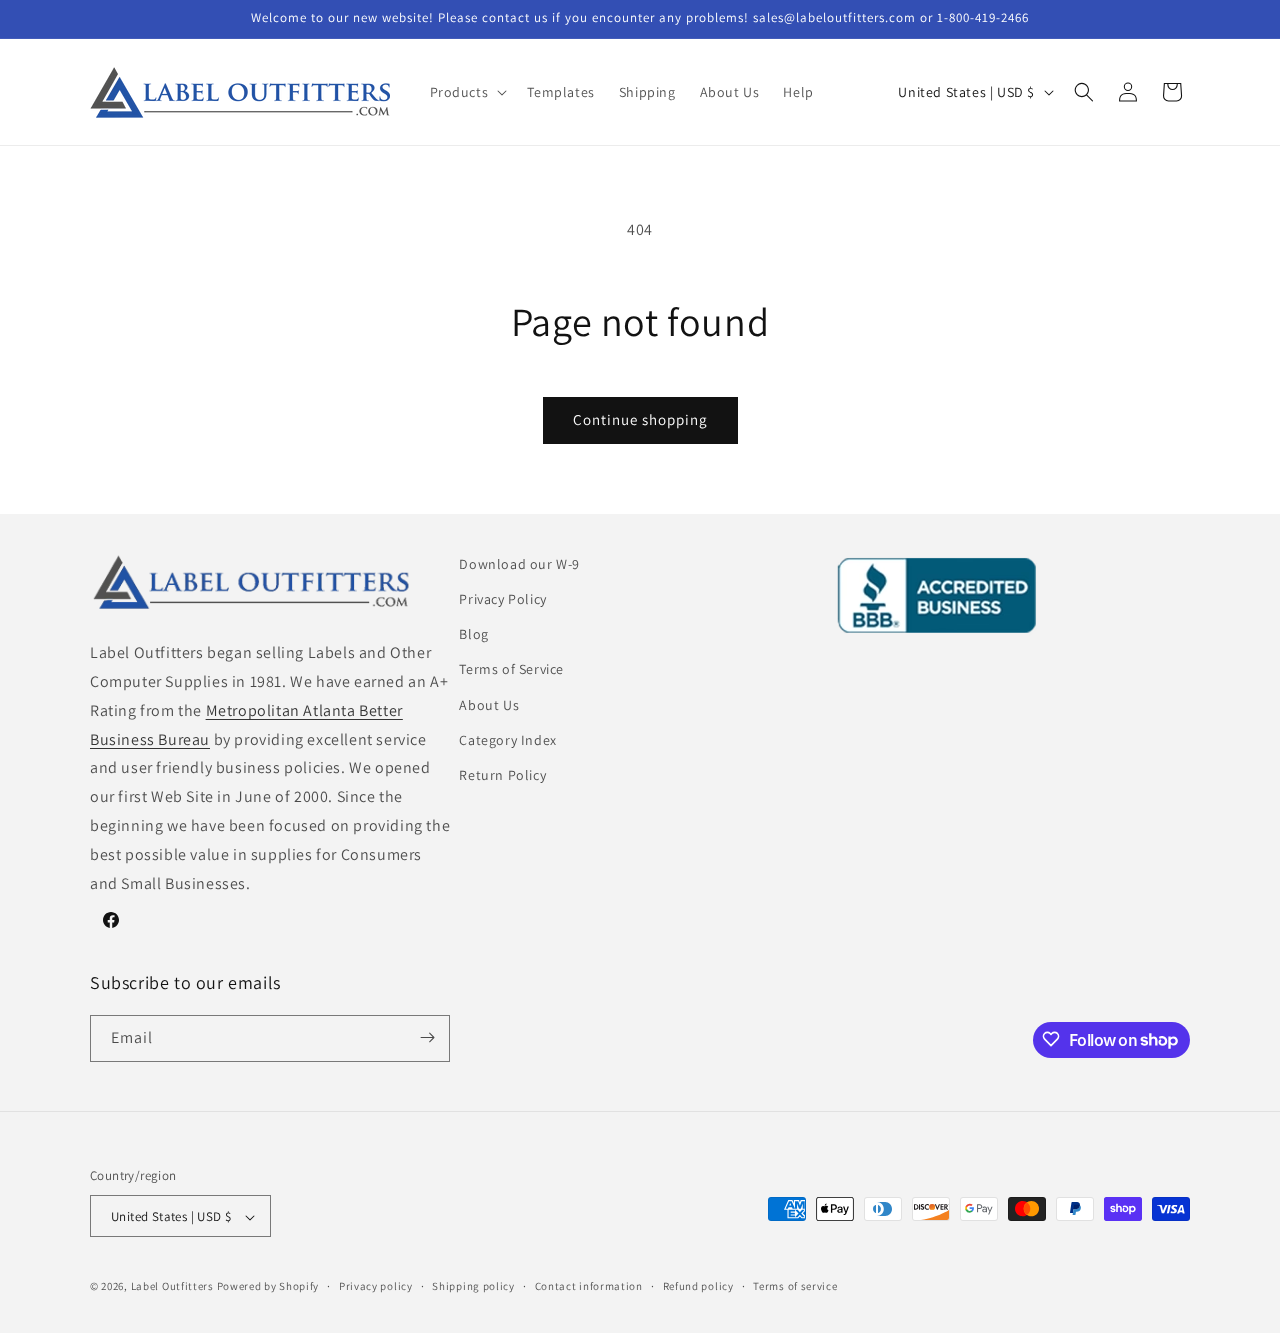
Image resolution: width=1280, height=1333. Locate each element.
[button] (467, 92)
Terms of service (795, 1286)
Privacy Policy (502, 599)
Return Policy (502, 775)
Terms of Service (511, 670)
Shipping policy (473, 1286)
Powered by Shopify (268, 1287)
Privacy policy (376, 1286)
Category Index (507, 740)
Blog (473, 634)
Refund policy (698, 1286)
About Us (489, 705)
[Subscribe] (427, 1037)
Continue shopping (640, 419)
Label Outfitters (172, 1287)
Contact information (589, 1286)
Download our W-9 (519, 564)
